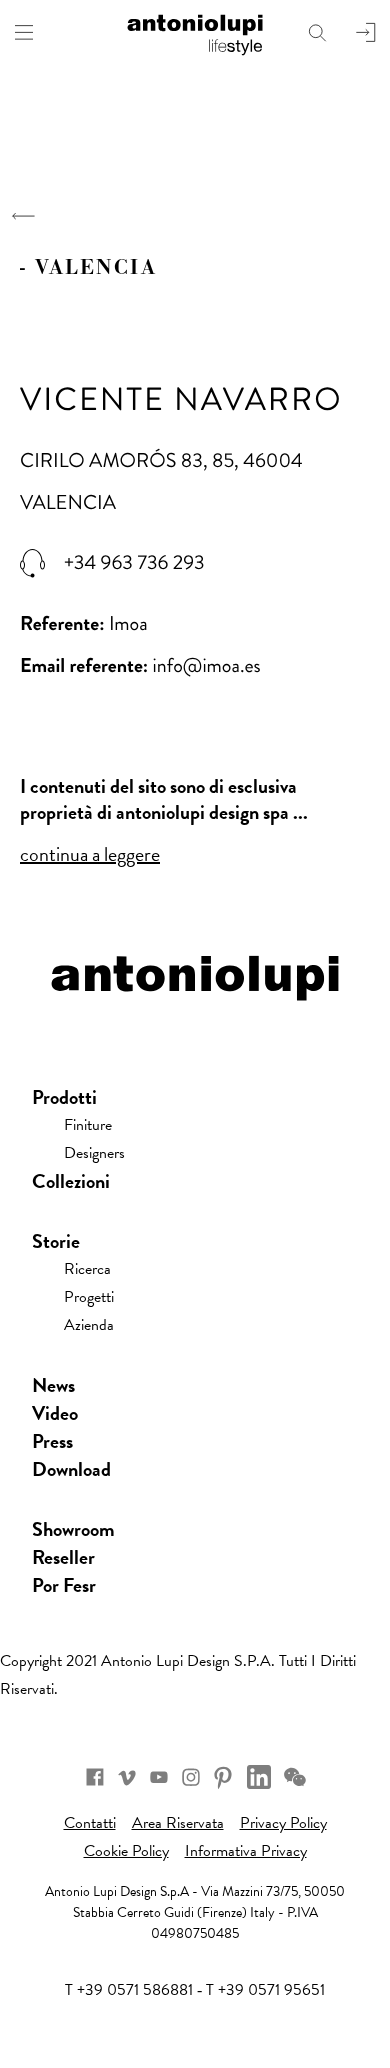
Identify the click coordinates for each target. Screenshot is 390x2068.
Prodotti (64, 1097)
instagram (191, 1777)
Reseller (63, 1557)
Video (55, 1413)
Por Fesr (64, 1585)
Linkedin (259, 1777)
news (53, 1385)
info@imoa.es (207, 665)
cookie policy (126, 1851)
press (52, 1441)
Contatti (90, 1823)
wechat (295, 1777)
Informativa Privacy (246, 1851)
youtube (159, 1777)
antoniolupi (195, 32)
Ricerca (87, 1269)
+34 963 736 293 (134, 563)
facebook (95, 1777)
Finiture (88, 1125)
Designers (94, 1153)
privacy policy (283, 1823)
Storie (56, 1241)
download (71, 1469)
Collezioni (71, 1181)
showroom (73, 1529)
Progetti (89, 1297)
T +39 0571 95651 (265, 1990)
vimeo (127, 1777)
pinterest (223, 1777)
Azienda (89, 1325)
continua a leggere (90, 854)
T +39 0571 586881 (129, 1990)
